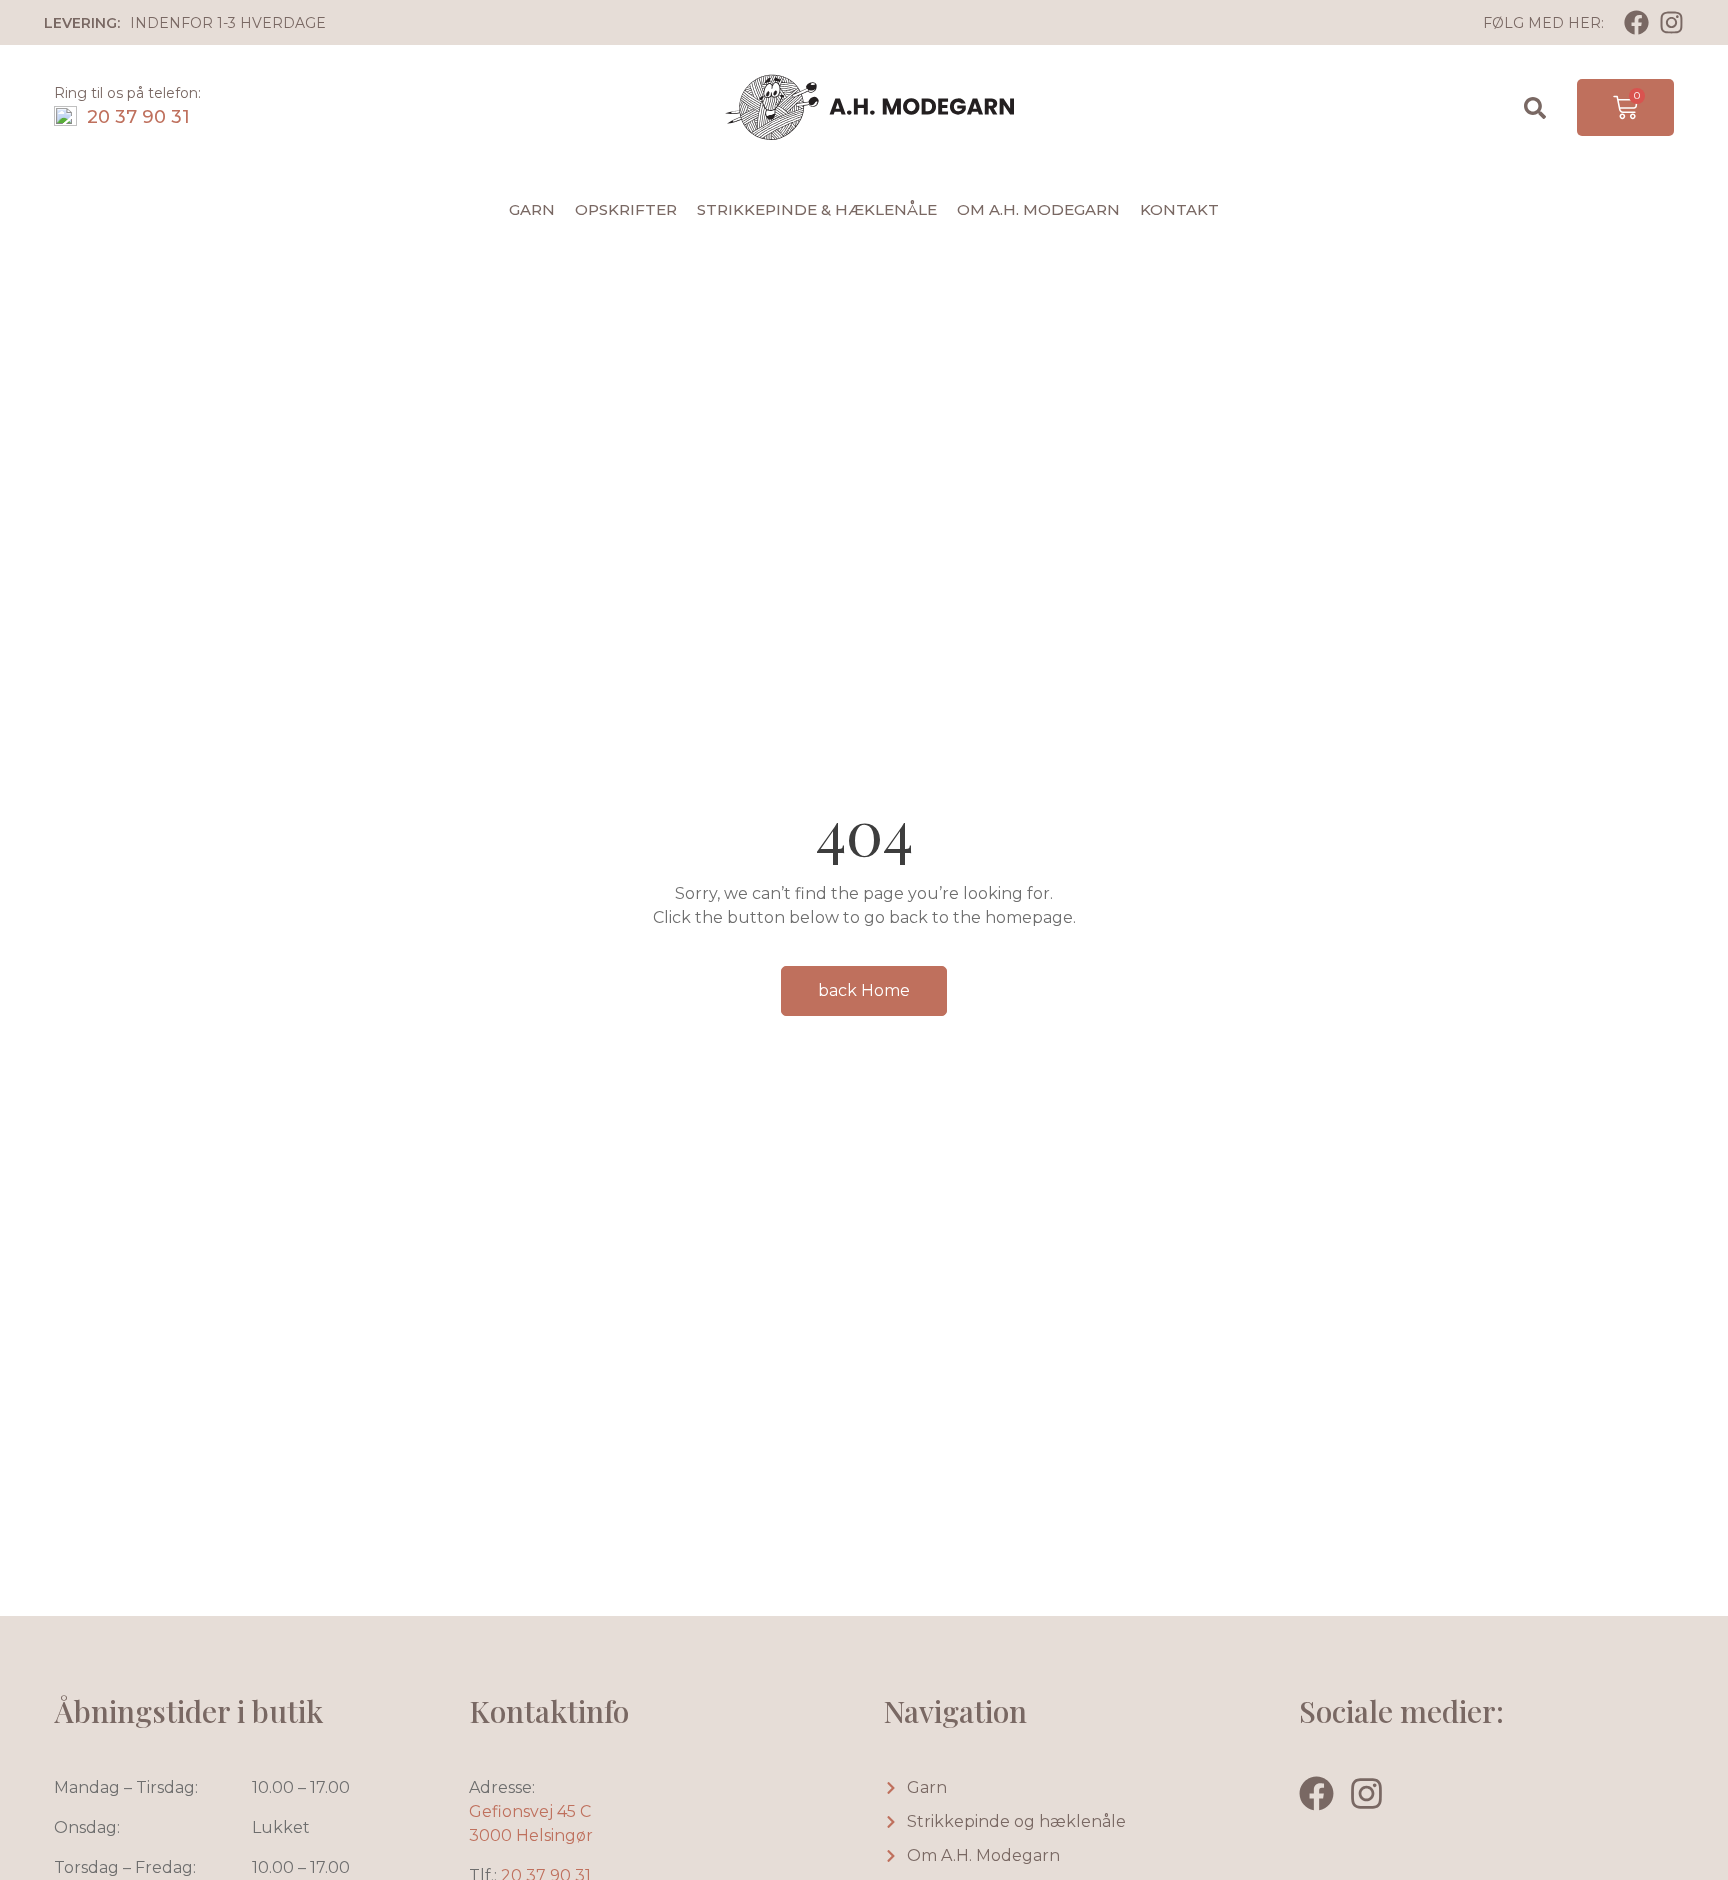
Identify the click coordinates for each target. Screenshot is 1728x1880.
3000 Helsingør (531, 1835)
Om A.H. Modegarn (1038, 209)
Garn (532, 209)
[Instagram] (1671, 22)
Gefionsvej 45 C (530, 1811)
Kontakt (1179, 209)
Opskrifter (626, 209)
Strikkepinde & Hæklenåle (817, 209)
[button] (1535, 108)
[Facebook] (1636, 22)
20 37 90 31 (138, 117)
